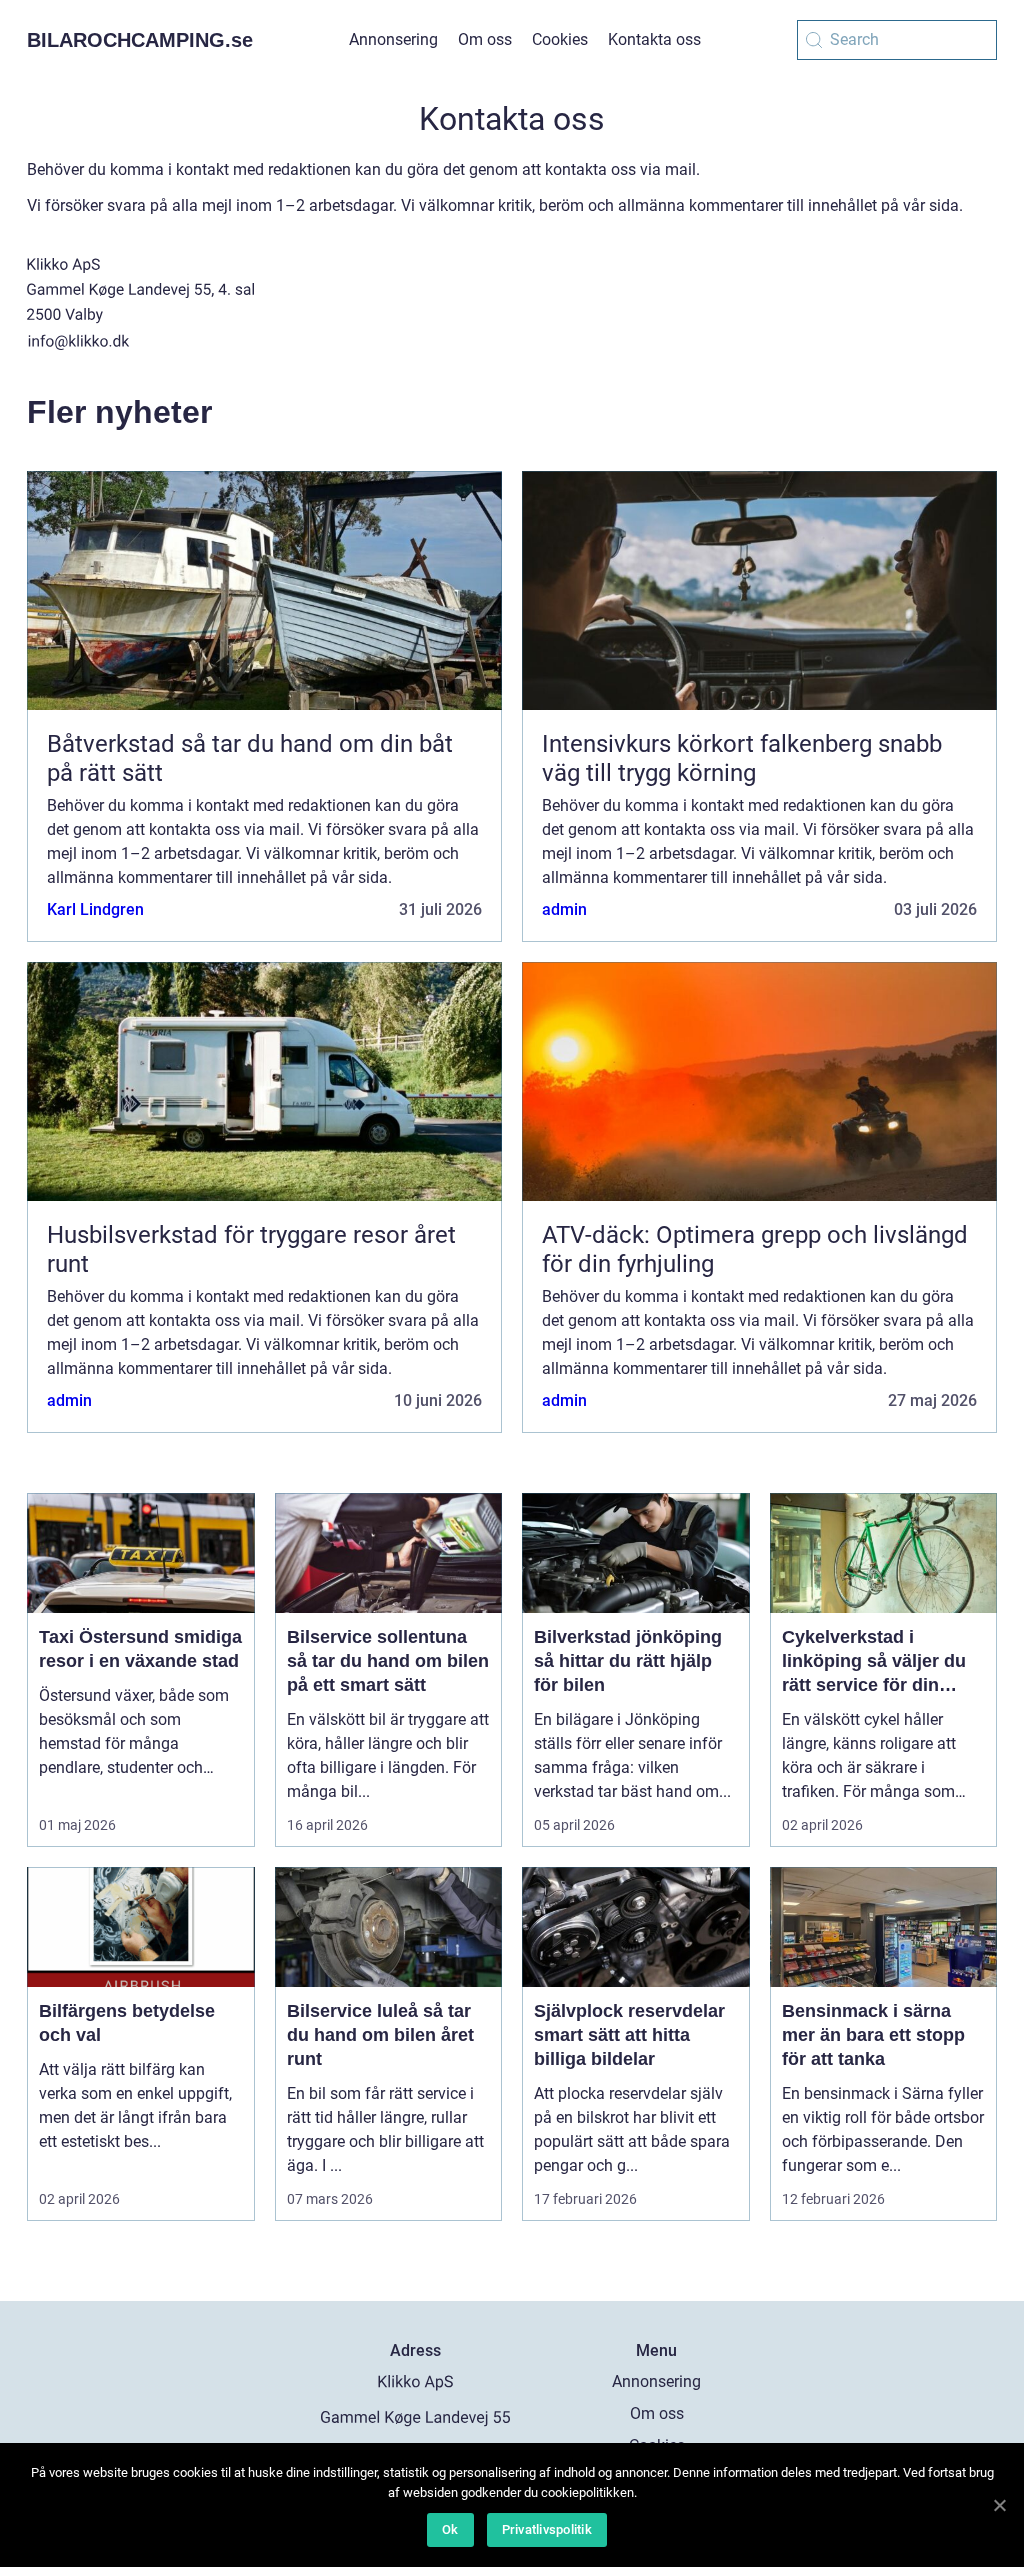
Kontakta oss (654, 39)
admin (564, 909)
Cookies (560, 39)
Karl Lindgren (95, 909)
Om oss (485, 39)
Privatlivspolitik (547, 2529)
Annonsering (393, 39)
